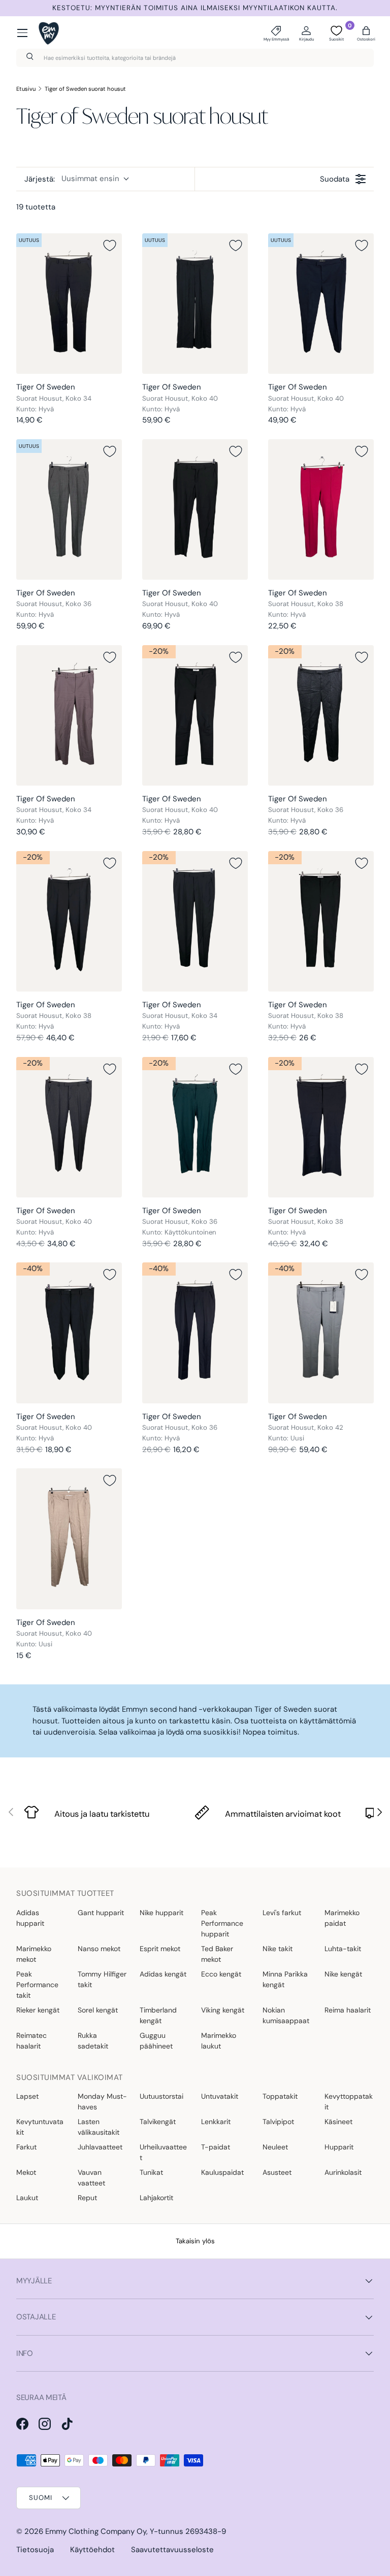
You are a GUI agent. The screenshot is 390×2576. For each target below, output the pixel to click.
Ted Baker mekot (217, 1954)
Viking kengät (223, 2010)
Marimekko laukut (219, 2041)
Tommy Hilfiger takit (102, 1979)
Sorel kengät (98, 2010)
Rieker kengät (38, 2010)
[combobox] (195, 58)
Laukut (27, 2198)
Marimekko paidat (342, 1918)
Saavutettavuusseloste (172, 2550)
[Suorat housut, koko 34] (69, 304)
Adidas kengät (163, 1974)
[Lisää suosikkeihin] (110, 245)
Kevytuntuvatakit (40, 2127)
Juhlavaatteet (100, 2147)
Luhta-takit (343, 1949)
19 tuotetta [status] (36, 207)
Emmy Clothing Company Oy (96, 2531)
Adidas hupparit (30, 1918)
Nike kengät (343, 1974)
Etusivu (26, 89)
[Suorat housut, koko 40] (195, 304)
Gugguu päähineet (156, 2041)
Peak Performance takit (37, 1985)
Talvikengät (158, 2122)
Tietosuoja (35, 2550)
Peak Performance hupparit (222, 1923)
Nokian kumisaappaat (286, 2015)
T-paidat (216, 2147)
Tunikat (151, 2172)
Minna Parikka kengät (285, 1979)
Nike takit (278, 1949)
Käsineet (338, 2122)
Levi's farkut (282, 1913)
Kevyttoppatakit (349, 2102)
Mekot (26, 2172)
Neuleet (275, 2147)
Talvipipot (278, 2122)
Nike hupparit (161, 1913)
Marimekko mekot (34, 1954)
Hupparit (339, 2147)
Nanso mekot (99, 1949)
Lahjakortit (156, 2198)
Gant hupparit (101, 1913)
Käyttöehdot (92, 2550)
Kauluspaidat (222, 2172)
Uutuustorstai (161, 2096)
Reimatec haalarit (31, 2041)
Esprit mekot (160, 1949)
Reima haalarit (348, 2010)
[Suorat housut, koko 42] (321, 1333)
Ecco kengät (221, 1974)
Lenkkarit (216, 2122)
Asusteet (277, 2172)
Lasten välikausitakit (99, 2127)
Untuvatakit (220, 2096)
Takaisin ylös (195, 2241)
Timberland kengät (158, 2015)
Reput (87, 2198)
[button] (366, 33)
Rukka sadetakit (93, 2041)
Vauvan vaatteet (91, 2178)
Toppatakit (280, 2096)
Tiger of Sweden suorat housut (85, 89)
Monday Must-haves (102, 2102)
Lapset (27, 2096)
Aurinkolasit (343, 2172)
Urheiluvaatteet (163, 2152)
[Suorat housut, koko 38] (321, 509)
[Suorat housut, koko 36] (69, 509)
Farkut (26, 2147)
